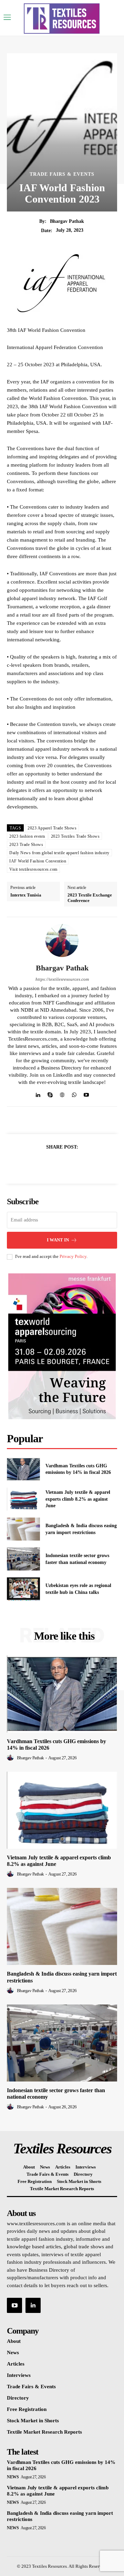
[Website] (62, 1093)
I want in (58, 1240)
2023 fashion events (27, 836)
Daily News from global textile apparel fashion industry (59, 853)
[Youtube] (86, 1093)
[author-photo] (11, 1758)
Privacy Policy (73, 1256)
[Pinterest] (70, 1164)
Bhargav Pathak (67, 221)
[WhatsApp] (74, 1093)
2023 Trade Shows (26, 845)
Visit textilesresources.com (33, 869)
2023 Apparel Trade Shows (52, 828)
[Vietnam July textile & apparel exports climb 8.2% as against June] (23, 1499)
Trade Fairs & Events (62, 174)
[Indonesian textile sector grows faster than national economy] (23, 1559)
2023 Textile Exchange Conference (90, 898)
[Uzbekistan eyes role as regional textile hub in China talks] (23, 1589)
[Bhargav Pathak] (62, 941)
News (13, 2477)
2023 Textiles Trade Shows (75, 836)
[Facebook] (38, 1164)
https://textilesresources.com (62, 979)
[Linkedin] (38, 1093)
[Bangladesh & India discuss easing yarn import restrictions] (23, 1529)
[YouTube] (14, 2305)
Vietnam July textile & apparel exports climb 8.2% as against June (78, 1499)
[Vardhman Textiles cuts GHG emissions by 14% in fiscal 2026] (23, 1469)
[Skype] (50, 1093)
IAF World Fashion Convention (38, 861)
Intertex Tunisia (26, 895)
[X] (54, 1164)
